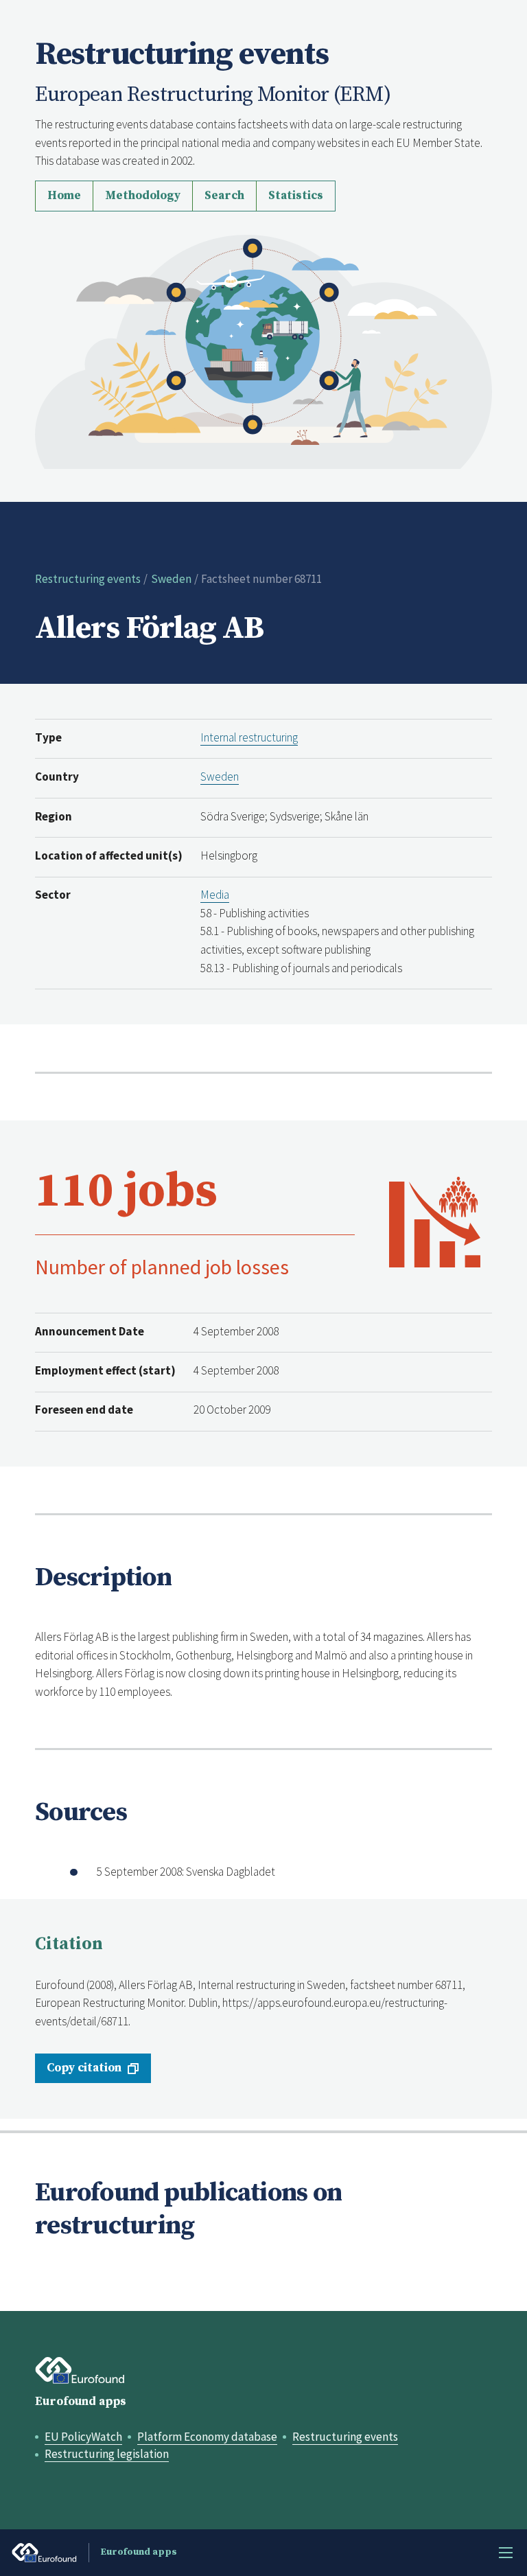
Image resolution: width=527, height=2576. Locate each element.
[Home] (263, 350)
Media (215, 895)
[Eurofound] (80, 2371)
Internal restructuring (249, 737)
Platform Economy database (207, 2437)
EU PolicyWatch (83, 2437)
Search (224, 196)
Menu (506, 2553)
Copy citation (84, 2068)
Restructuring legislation (107, 2454)
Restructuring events (88, 579)
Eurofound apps (81, 2402)
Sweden (171, 579)
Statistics (296, 196)
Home (64, 196)
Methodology (143, 196)
